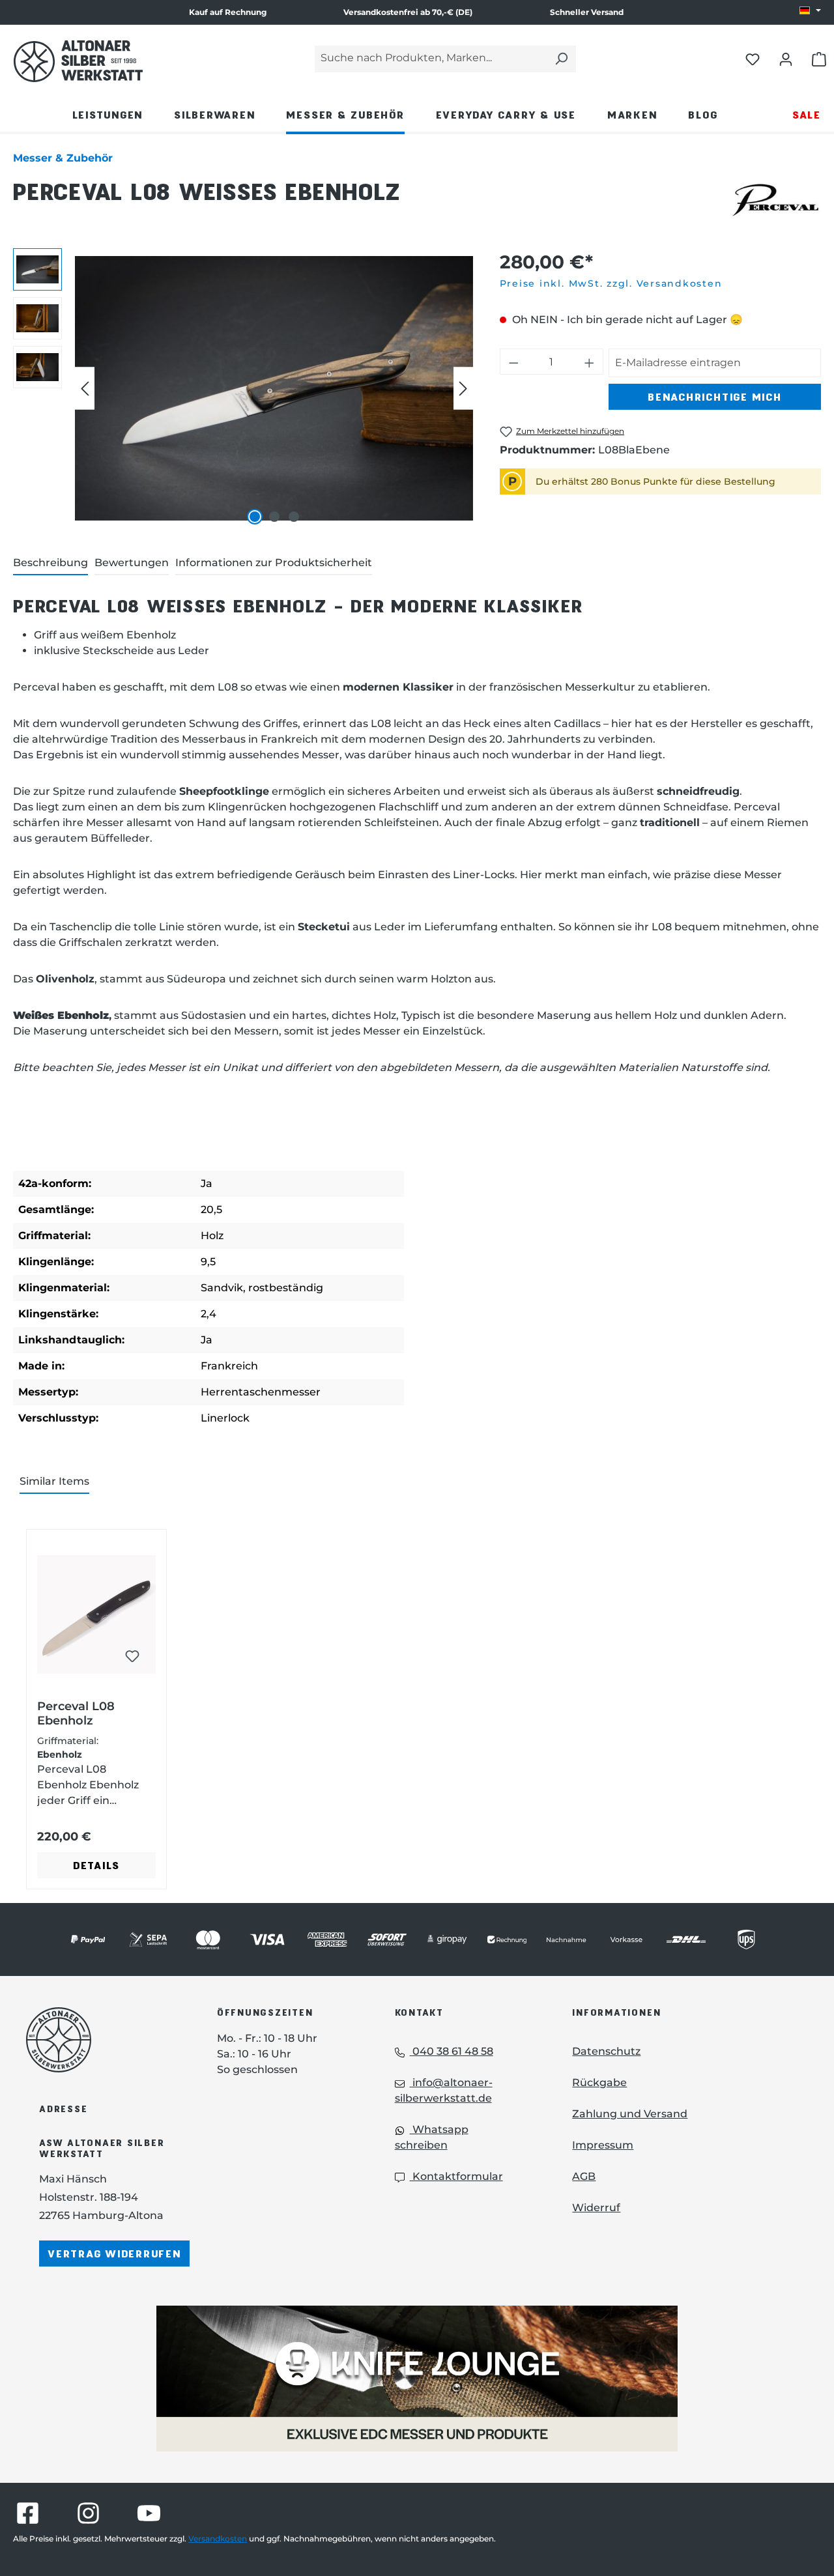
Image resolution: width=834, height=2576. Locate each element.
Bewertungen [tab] (132, 563)
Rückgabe (599, 2082)
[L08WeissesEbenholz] (274, 388)
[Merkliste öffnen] (753, 59)
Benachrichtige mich (714, 396)
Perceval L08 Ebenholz (76, 1713)
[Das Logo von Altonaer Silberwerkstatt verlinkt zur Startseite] (102, 2040)
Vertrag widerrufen (114, 2253)
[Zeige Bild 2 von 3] (274, 517)
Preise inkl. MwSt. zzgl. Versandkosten (611, 283)
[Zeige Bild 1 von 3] (255, 517)
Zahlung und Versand (630, 2114)
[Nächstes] (463, 389)
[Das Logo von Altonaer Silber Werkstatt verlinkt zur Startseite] (78, 61)
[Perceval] (775, 199)
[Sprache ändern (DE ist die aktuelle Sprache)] (810, 11)
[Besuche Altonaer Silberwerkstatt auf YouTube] (149, 2513)
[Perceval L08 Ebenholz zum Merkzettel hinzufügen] (132, 1656)
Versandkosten (218, 2539)
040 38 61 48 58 (452, 2051)
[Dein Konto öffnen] (786, 59)
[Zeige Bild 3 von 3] (294, 517)
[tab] (50, 564)
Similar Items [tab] (54, 1481)
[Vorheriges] (85, 389)
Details (96, 1865)
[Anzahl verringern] (513, 362)
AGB (584, 2176)
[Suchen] (561, 59)
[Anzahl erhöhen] (590, 362)
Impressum (603, 2145)
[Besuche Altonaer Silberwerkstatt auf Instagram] (88, 2513)
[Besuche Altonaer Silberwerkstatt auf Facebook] (28, 2513)
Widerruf (596, 2208)
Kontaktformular (456, 2176)
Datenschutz (606, 2051)
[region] (243, 388)
